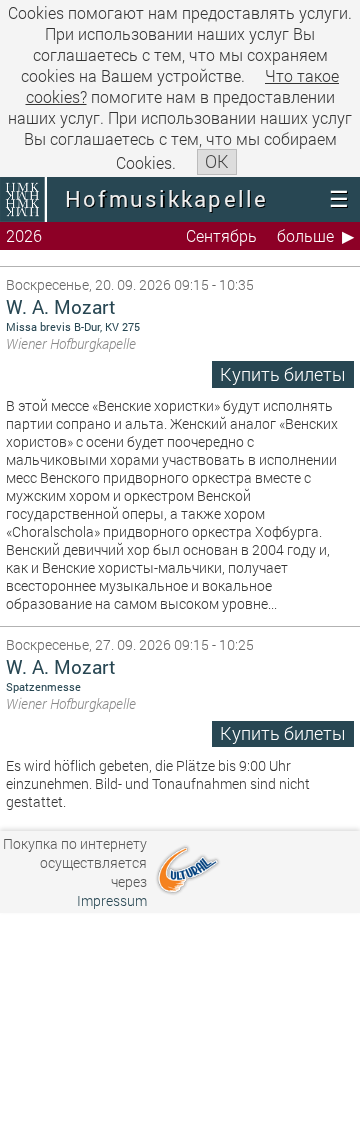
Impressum (112, 900)
